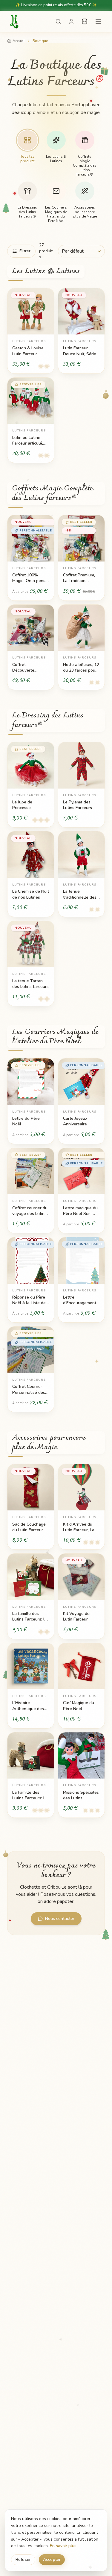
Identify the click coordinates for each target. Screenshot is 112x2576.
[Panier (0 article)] (85, 21)
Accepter (52, 2559)
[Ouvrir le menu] (98, 21)
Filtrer (25, 251)
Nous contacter (60, 1919)
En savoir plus (63, 2546)
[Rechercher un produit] (58, 21)
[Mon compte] (71, 21)
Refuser (23, 2559)
